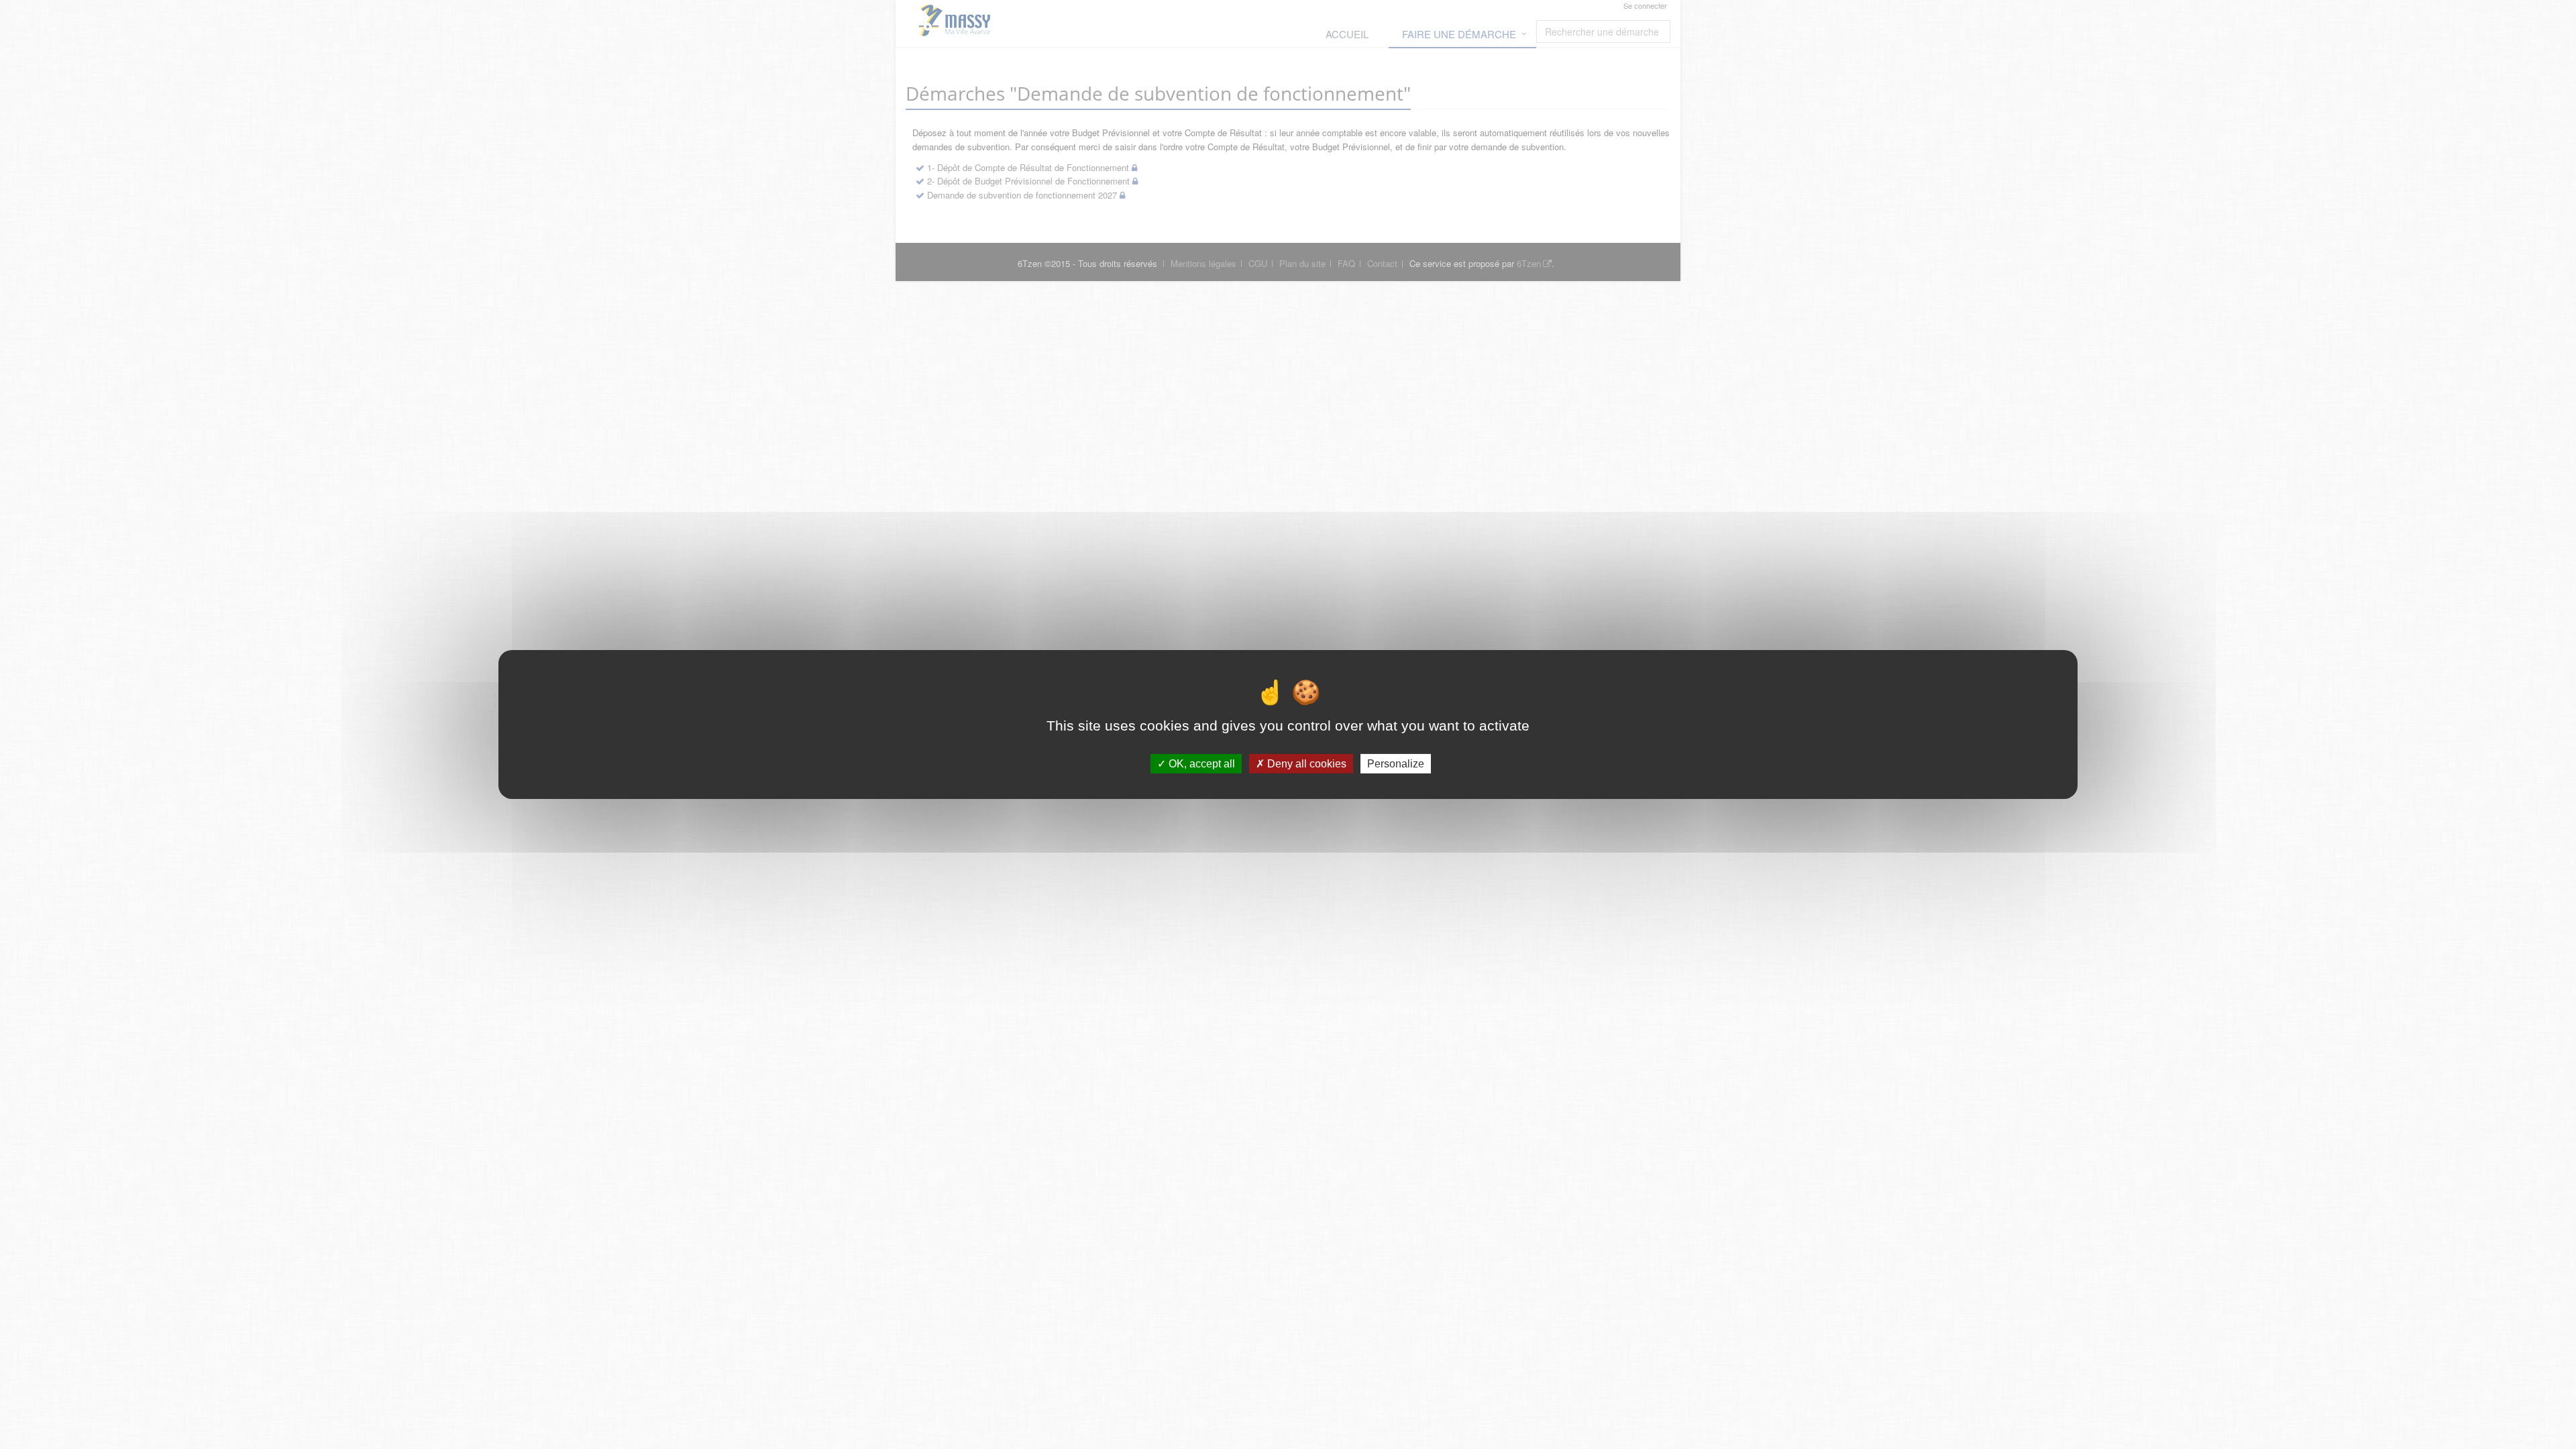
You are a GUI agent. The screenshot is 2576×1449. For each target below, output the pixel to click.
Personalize (1396, 764)
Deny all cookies (1305, 764)
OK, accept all (1200, 764)
